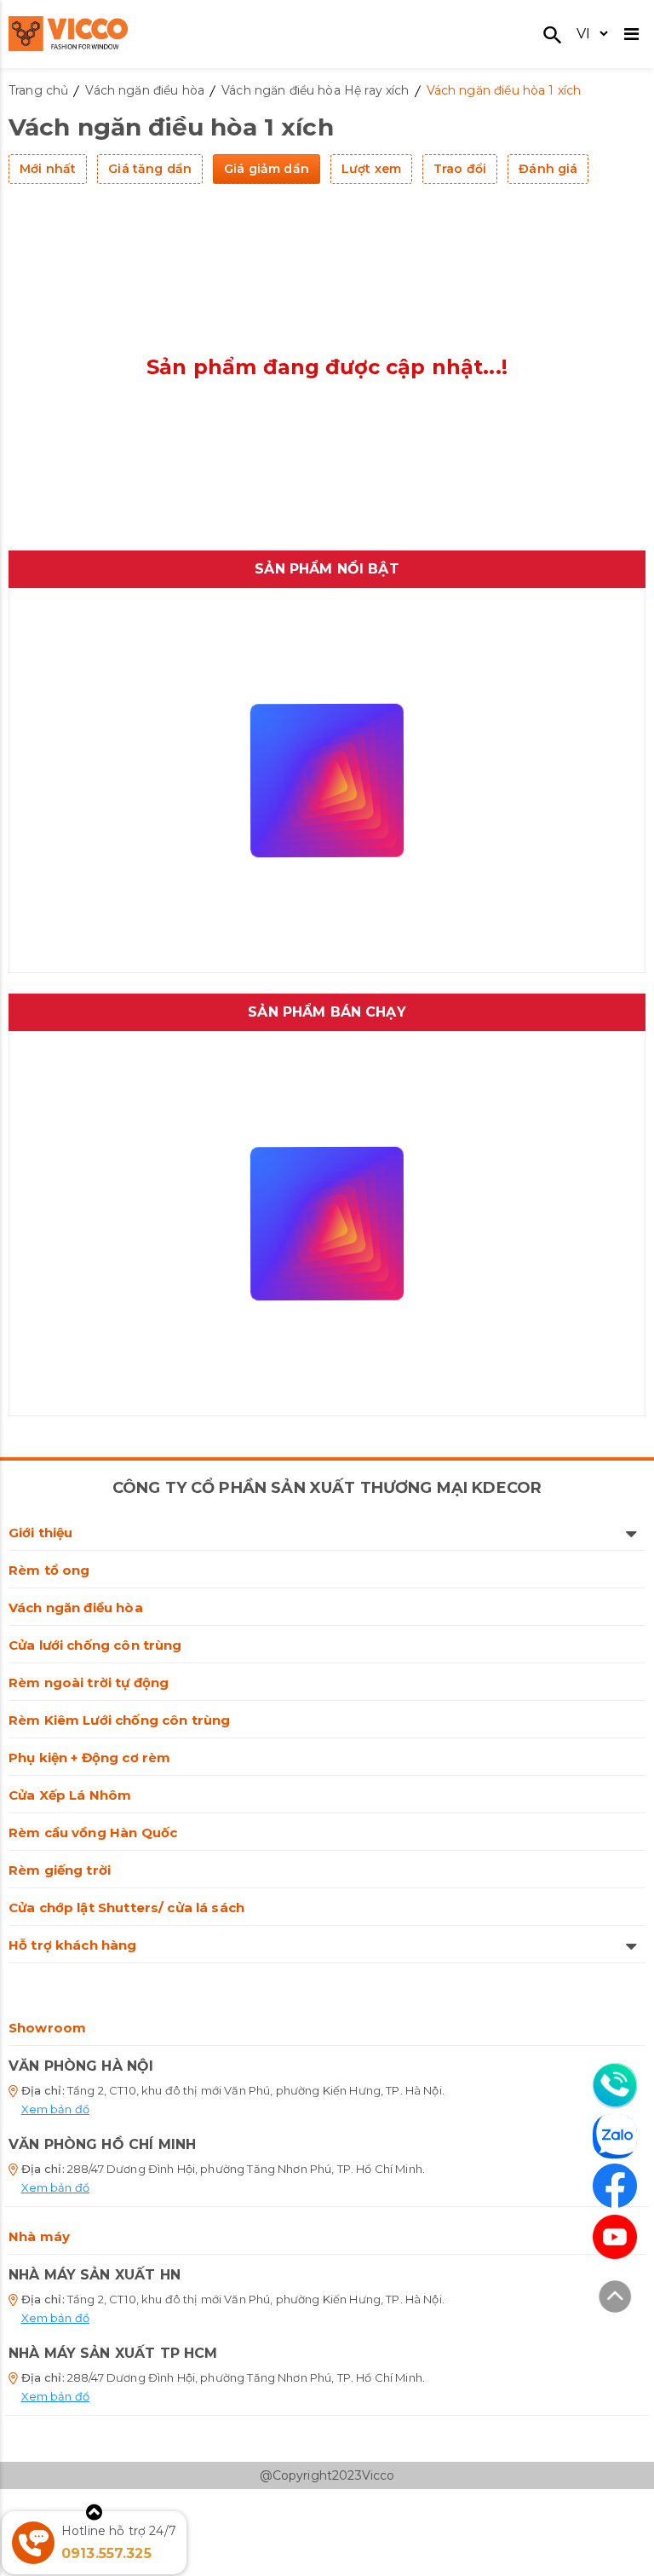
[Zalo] (615, 2139)
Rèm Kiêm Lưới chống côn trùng (119, 1720)
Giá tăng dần (150, 169)
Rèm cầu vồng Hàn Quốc (93, 1833)
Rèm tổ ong (49, 1570)
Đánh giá (548, 169)
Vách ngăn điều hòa (76, 1608)
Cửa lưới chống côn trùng (95, 1645)
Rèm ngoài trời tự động (89, 1683)
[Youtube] (615, 2237)
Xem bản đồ (56, 2109)
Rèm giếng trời (60, 1870)
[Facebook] (615, 2186)
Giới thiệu (41, 1533)
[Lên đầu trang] (615, 2299)
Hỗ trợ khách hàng (73, 1945)
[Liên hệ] (615, 2085)
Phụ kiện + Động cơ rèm (89, 1758)
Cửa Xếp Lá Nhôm (70, 1795)
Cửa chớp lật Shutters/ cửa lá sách (126, 1908)
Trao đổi (460, 169)
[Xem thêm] (94, 2513)
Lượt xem (371, 169)
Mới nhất (48, 169)
